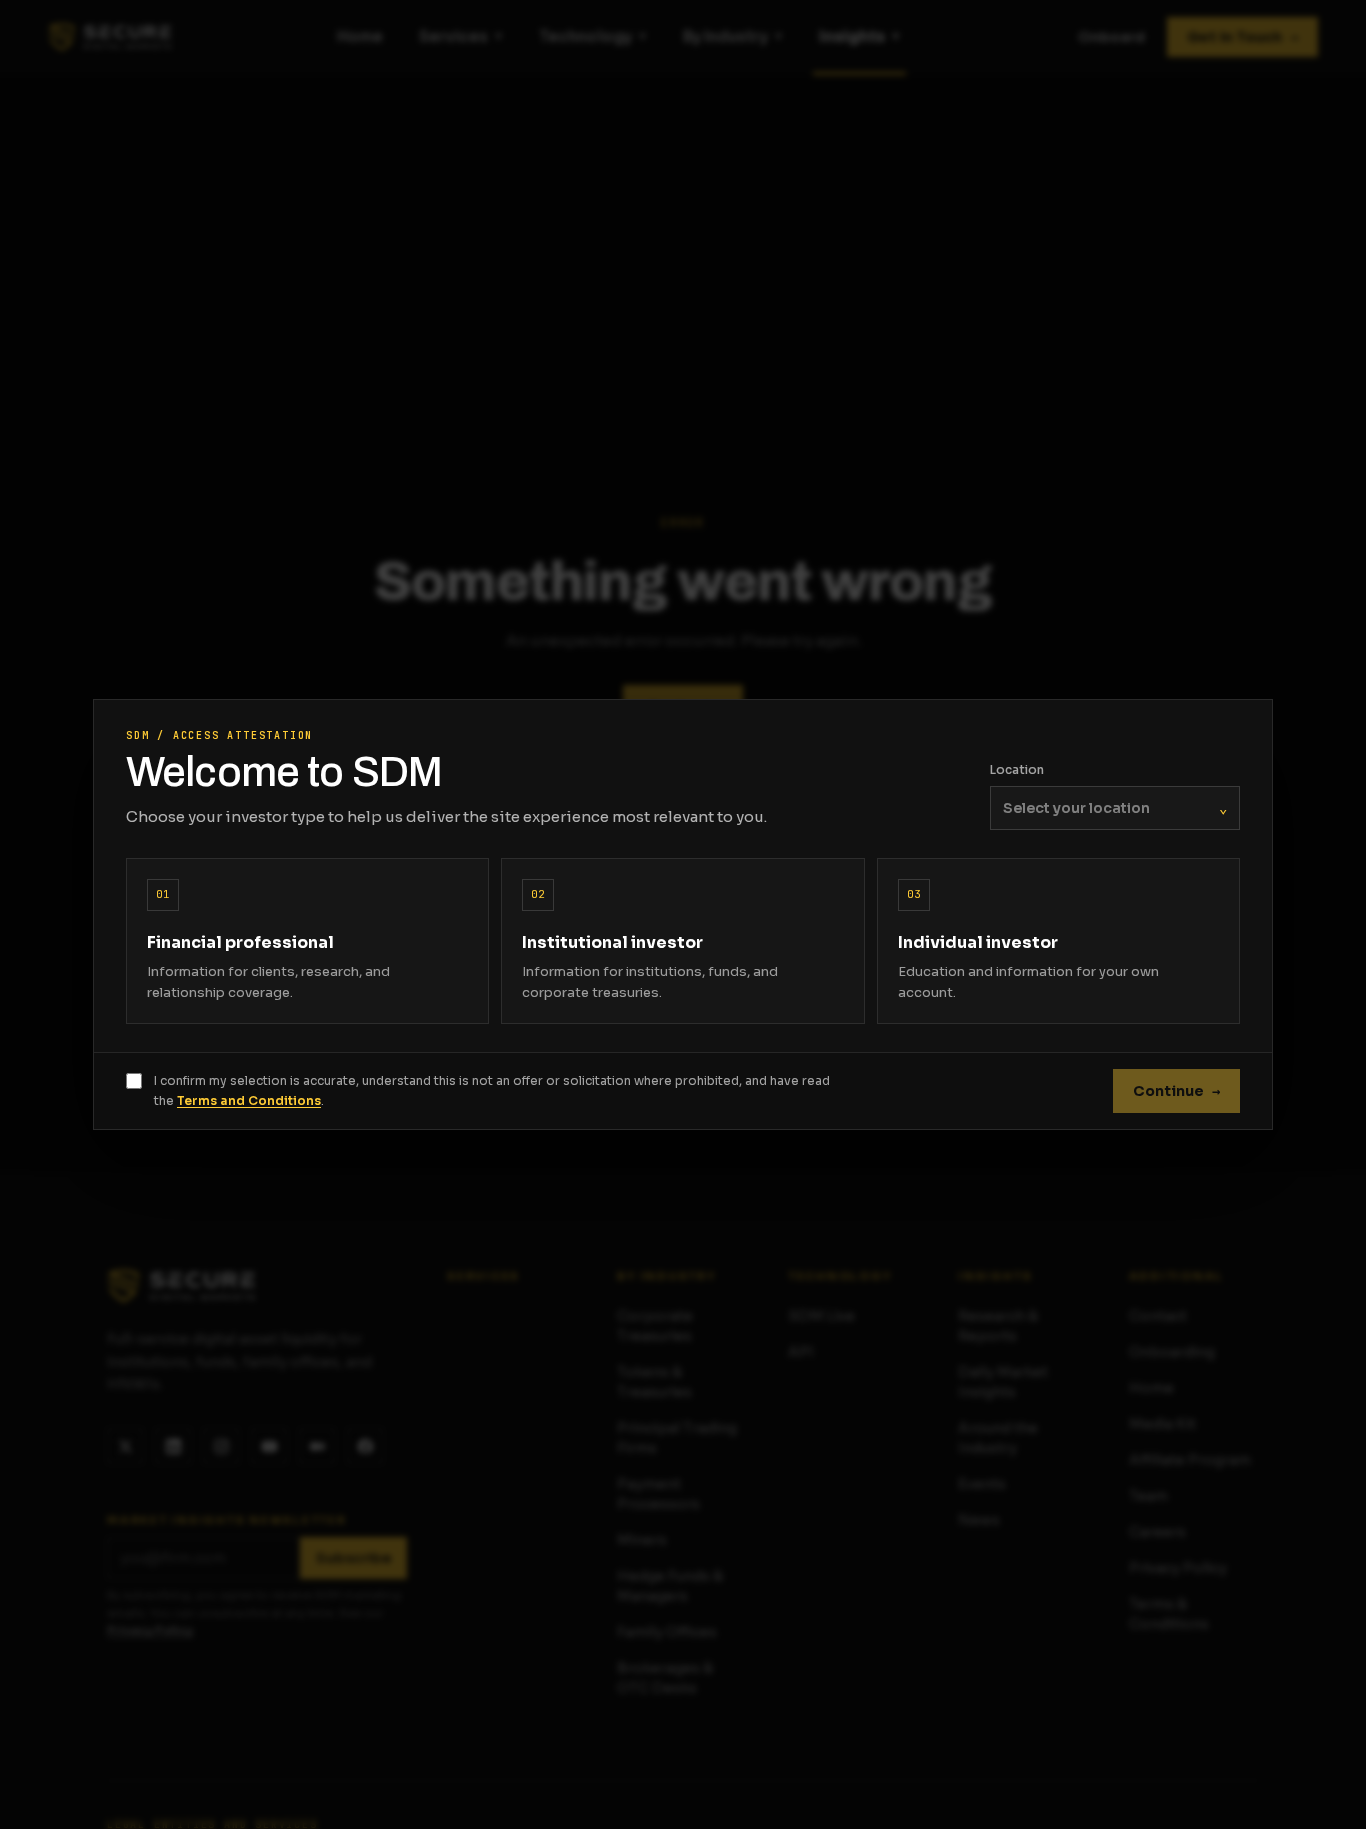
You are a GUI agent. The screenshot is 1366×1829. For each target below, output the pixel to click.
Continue (1176, 1091)
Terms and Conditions (249, 1100)
